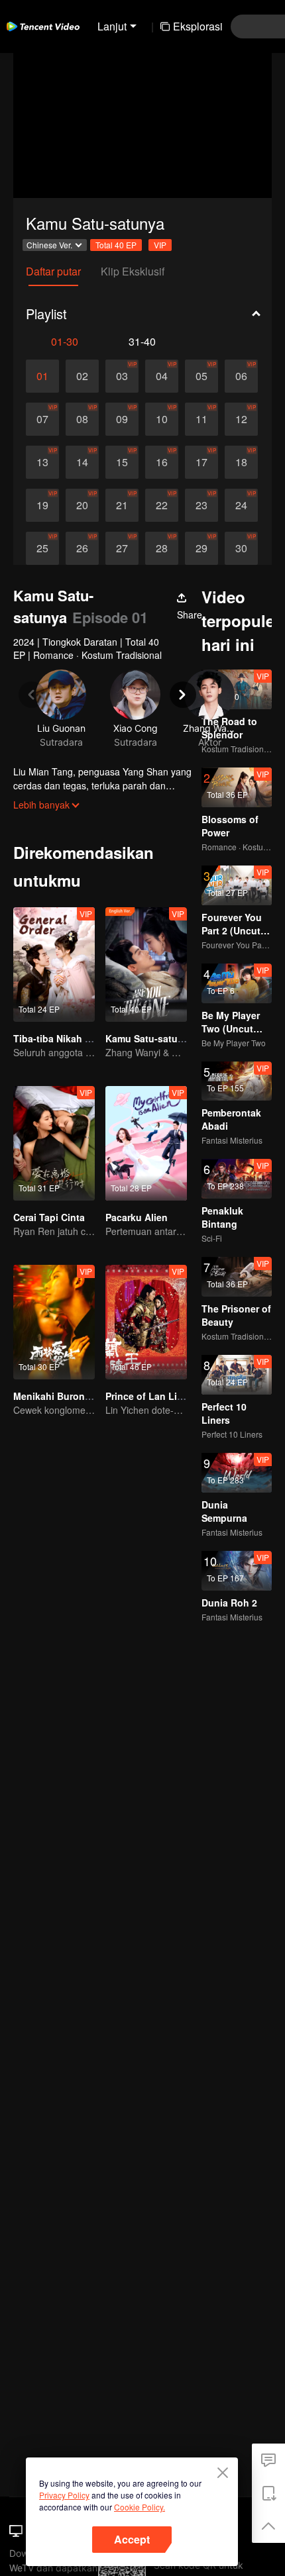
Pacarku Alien (137, 1217)
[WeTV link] (43, 26)
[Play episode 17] (201, 462)
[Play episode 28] (162, 548)
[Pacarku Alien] (146, 1143)
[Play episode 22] (162, 505)
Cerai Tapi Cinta (49, 1217)
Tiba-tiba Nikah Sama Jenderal (82, 1038)
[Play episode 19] (42, 505)
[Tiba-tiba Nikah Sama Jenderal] (54, 965)
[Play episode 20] (82, 505)
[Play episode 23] (201, 505)
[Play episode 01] (42, 376)
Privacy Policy (64, 2495)
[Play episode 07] (42, 419)
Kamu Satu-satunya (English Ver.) (181, 1038)
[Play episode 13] (42, 462)
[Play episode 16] (162, 462)
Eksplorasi (198, 26)
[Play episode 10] (162, 419)
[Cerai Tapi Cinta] (54, 1143)
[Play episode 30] (241, 548)
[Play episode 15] (122, 462)
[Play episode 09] (122, 419)
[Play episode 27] (122, 548)
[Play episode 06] (241, 376)
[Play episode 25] (42, 548)
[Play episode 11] (201, 419)
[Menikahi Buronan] (54, 1322)
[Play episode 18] (241, 462)
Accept (132, 2539)
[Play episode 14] (82, 462)
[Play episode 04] (162, 376)
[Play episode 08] (82, 419)
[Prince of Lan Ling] (146, 1322)
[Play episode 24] (241, 505)
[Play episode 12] (241, 419)
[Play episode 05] (201, 376)
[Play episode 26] (82, 548)
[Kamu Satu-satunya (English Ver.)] (146, 965)
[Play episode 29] (201, 548)
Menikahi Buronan (55, 1396)
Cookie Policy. (140, 2507)
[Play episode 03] (122, 376)
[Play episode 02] (82, 376)
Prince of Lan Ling (147, 1396)
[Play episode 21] (122, 505)
